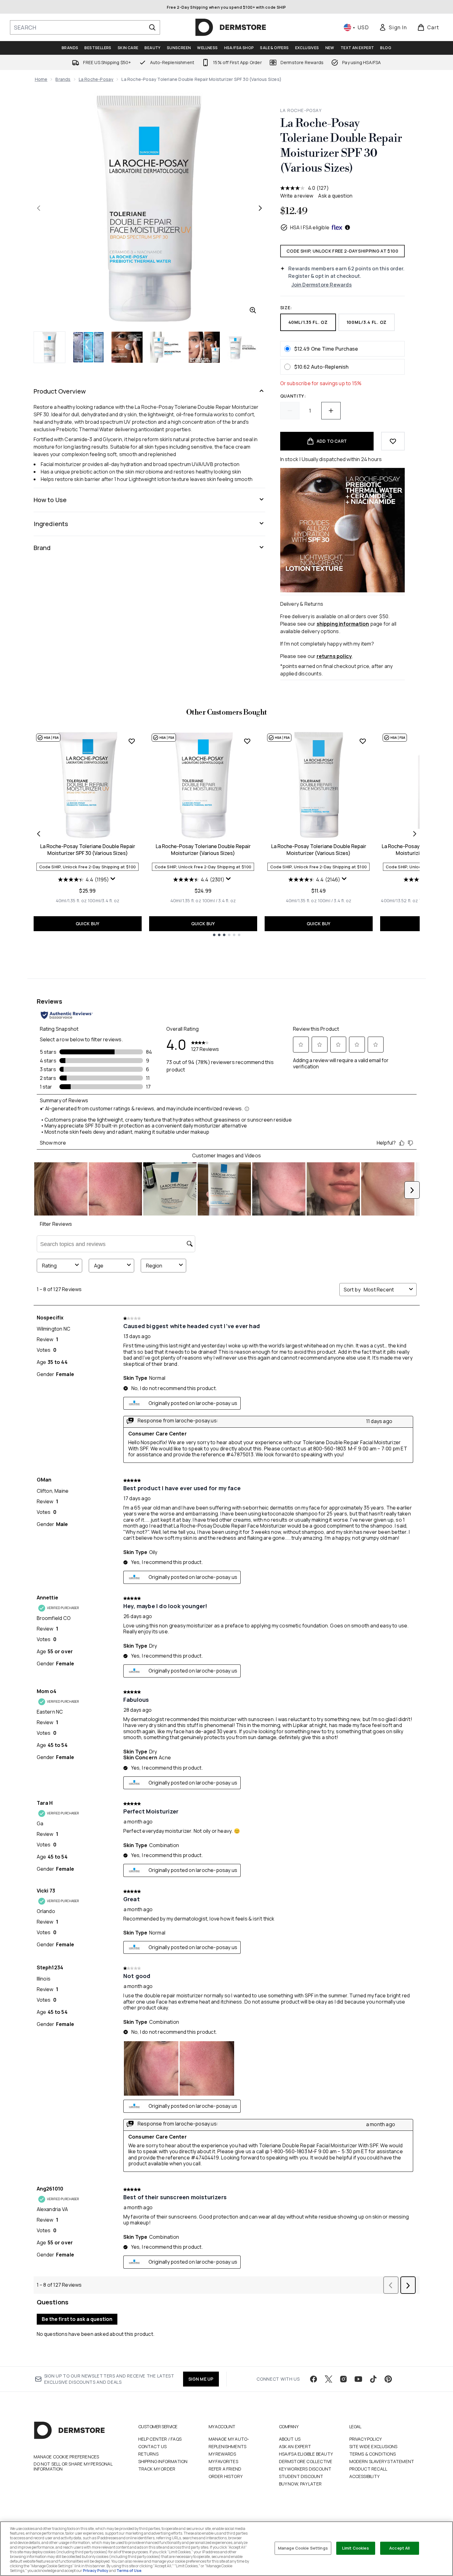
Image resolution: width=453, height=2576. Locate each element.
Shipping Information (163, 2461)
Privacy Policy (366, 2439)
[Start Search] (152, 27)
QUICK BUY (88, 924)
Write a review (297, 196)
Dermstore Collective (306, 2461)
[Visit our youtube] (358, 2379)
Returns (148, 2454)
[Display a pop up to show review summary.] (114, 880)
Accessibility (365, 2476)
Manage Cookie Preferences (66, 2457)
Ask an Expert (295, 2446)
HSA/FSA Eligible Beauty (306, 2454)
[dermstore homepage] (231, 27)
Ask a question (335, 196)
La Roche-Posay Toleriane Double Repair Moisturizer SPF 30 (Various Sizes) (88, 850)
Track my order (157, 2469)
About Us (290, 2439)
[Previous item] (39, 834)
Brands (63, 79)
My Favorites (223, 2461)
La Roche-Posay (96, 79)
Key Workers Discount (305, 2469)
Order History (226, 2476)
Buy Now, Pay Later (300, 2484)
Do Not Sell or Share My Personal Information (73, 2466)
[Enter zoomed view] (253, 310)
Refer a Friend (225, 2469)
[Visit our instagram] (343, 2379)
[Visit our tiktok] (373, 2379)
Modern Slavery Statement (382, 2461)
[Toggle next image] (260, 208)
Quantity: (293, 396)
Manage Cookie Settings (303, 2548)
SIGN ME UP (201, 2379)
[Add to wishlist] (393, 441)
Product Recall (368, 2469)
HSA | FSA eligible (310, 227)
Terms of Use (129, 2571)
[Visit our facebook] (314, 2379)
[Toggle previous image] (39, 208)
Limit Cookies (356, 2548)
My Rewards (222, 2454)
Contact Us (153, 2446)
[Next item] (415, 834)
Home (41, 79)
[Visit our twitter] (328, 2379)
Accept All (399, 2548)
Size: (286, 308)
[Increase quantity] (331, 411)
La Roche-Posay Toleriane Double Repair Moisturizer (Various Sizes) (203, 850)
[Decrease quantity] (290, 411)
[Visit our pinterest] (388, 2379)
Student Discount (301, 2476)
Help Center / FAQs (160, 2439)
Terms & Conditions (373, 2454)
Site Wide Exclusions (373, 2446)
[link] (393, 27)
